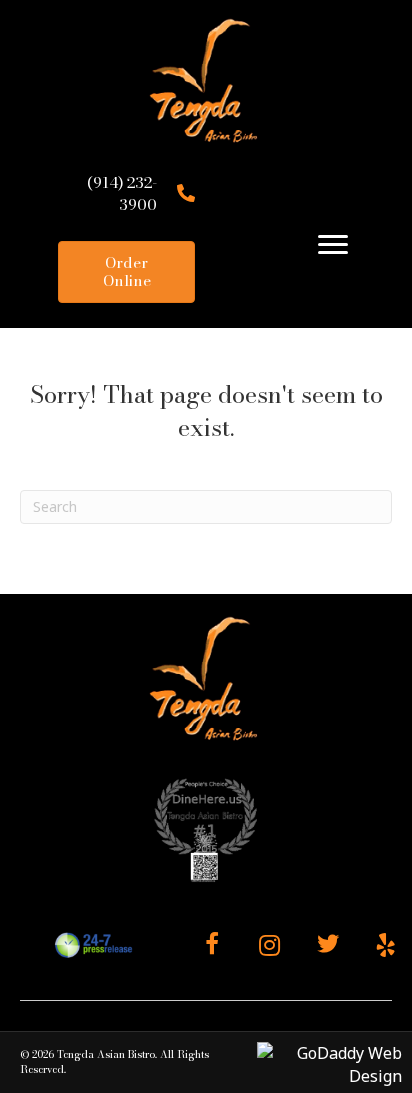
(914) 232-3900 (122, 193)
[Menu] (333, 245)
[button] (212, 946)
